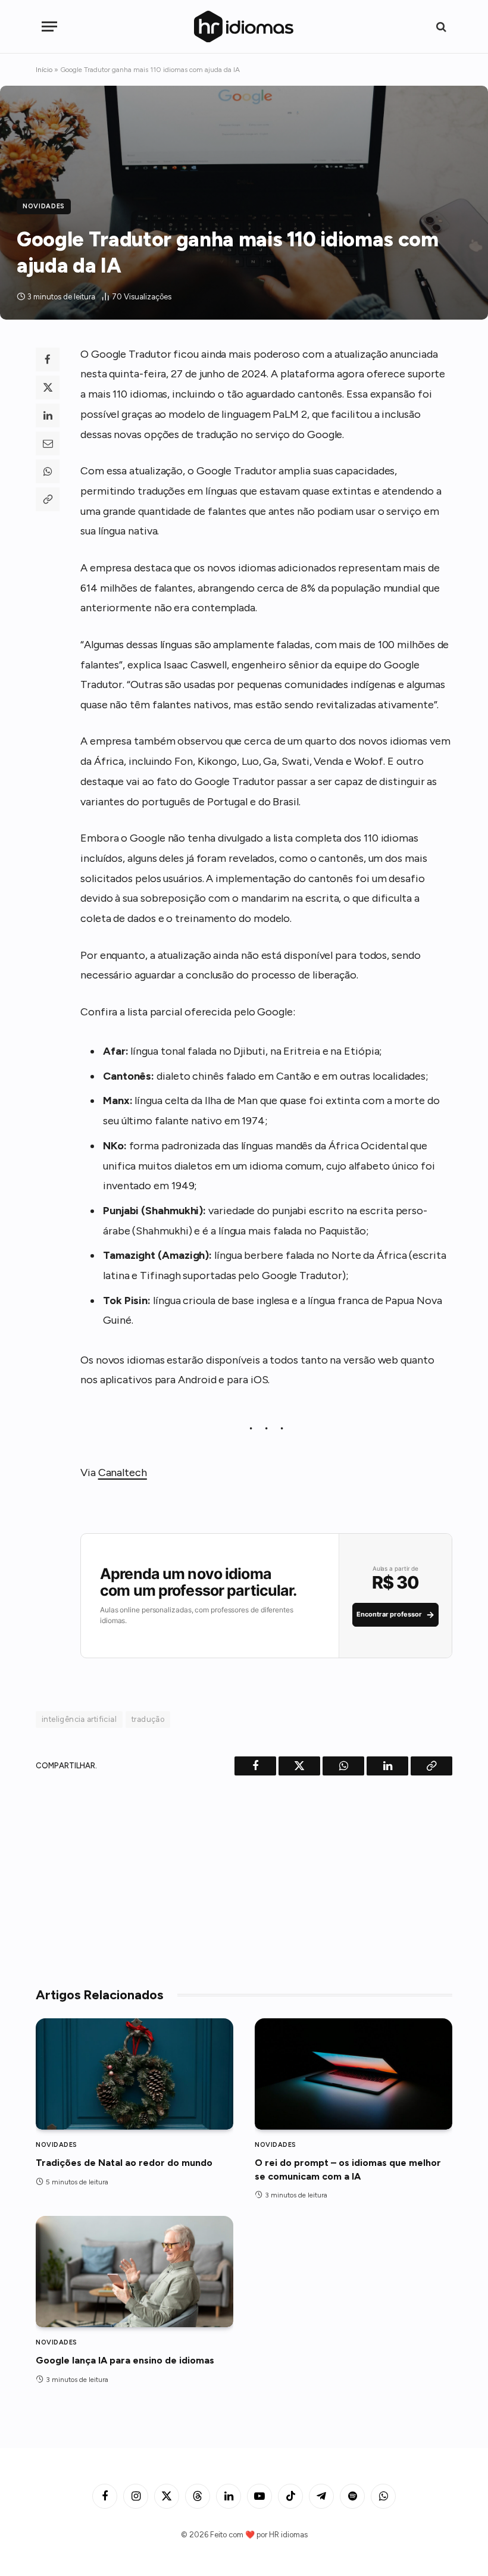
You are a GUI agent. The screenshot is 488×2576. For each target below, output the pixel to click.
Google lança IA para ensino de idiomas (125, 2360)
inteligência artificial (79, 1719)
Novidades (44, 206)
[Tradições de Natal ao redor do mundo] (134, 2074)
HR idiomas (288, 2535)
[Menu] (49, 26)
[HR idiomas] (244, 26)
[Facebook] (48, 359)
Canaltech (123, 1473)
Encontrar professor (395, 1614)
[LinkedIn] (48, 415)
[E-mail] (48, 443)
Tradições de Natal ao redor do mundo (124, 2163)
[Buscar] (440, 26)
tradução (148, 1719)
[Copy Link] (48, 499)
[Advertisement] (244, 1877)
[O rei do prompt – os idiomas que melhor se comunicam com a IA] (354, 2074)
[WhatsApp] (48, 471)
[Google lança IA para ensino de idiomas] (134, 2272)
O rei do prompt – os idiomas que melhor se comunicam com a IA (348, 2169)
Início (44, 70)
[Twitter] (48, 387)
